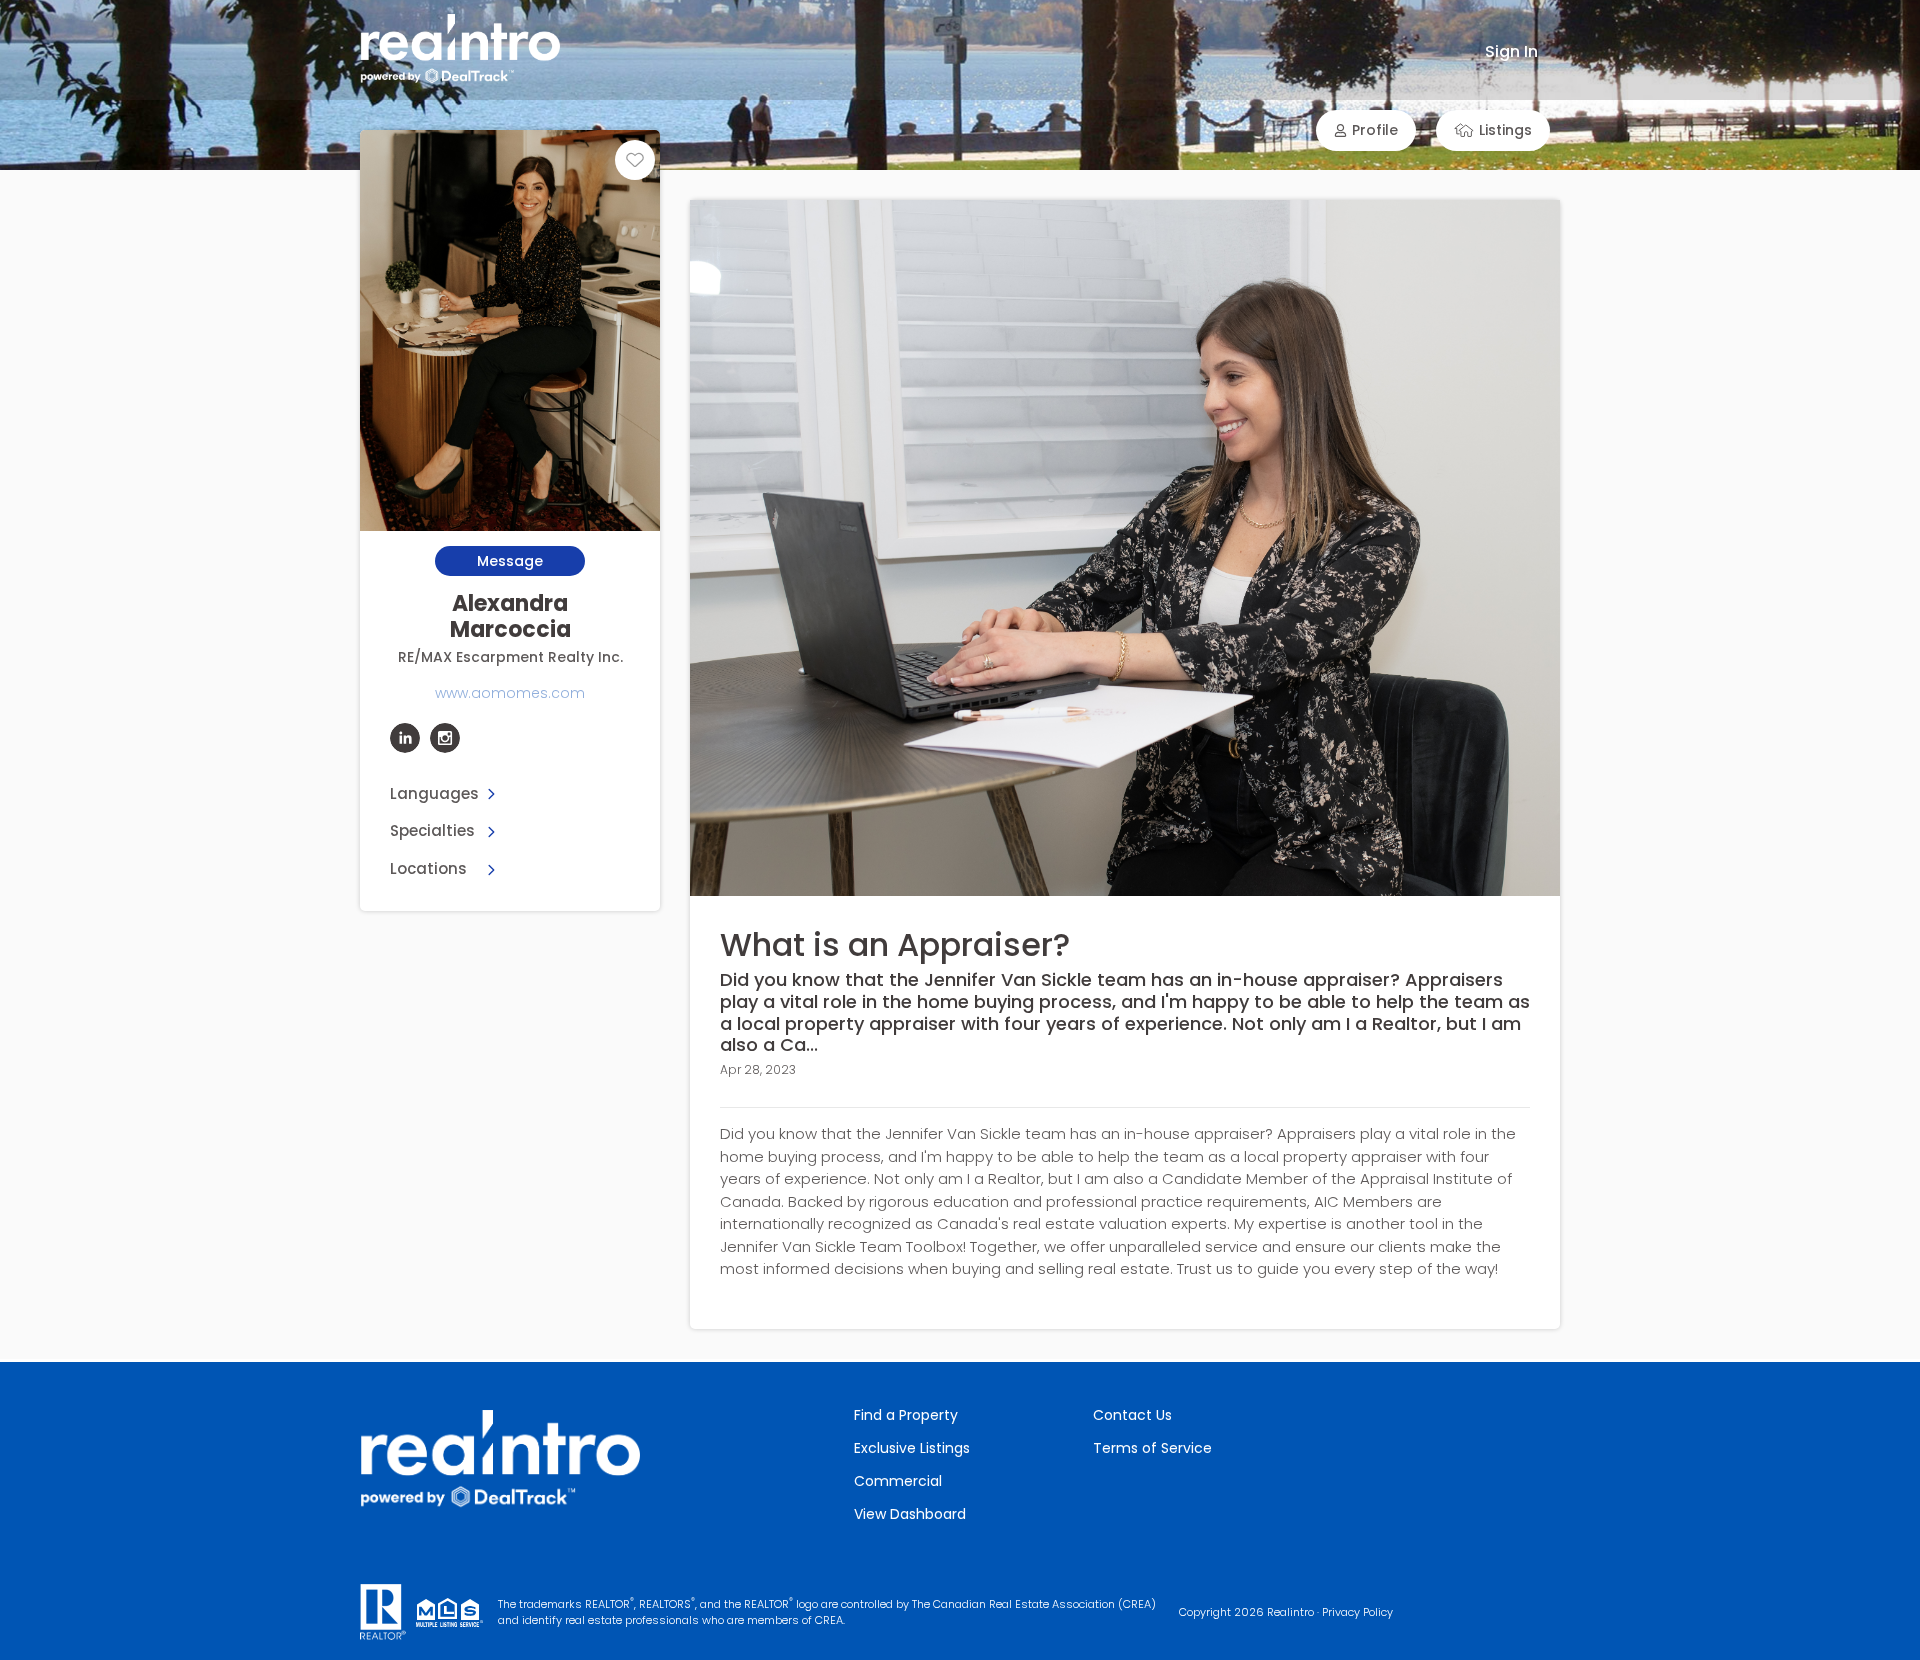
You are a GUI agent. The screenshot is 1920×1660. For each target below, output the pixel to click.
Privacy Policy (1357, 1612)
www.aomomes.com (510, 693)
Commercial (898, 1481)
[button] (1366, 130)
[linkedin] (405, 738)
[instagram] (445, 738)
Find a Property (906, 1415)
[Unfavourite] (635, 160)
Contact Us (1132, 1415)
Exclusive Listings (912, 1448)
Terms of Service (1152, 1448)
